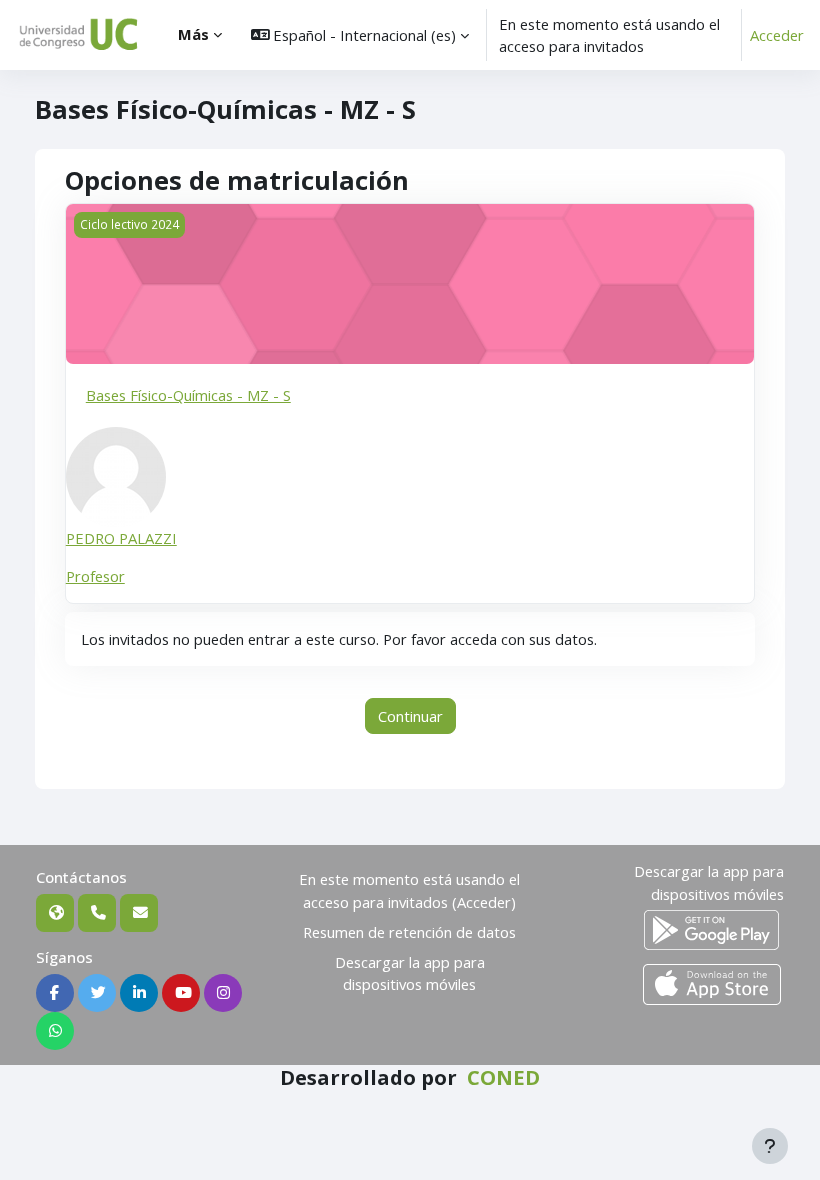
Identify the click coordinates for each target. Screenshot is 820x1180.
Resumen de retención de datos (409, 932)
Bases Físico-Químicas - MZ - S (188, 395)
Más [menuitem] (193, 34)
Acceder (777, 35)
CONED (503, 1077)
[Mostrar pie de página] (770, 1146)
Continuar (410, 716)
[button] (360, 35)
